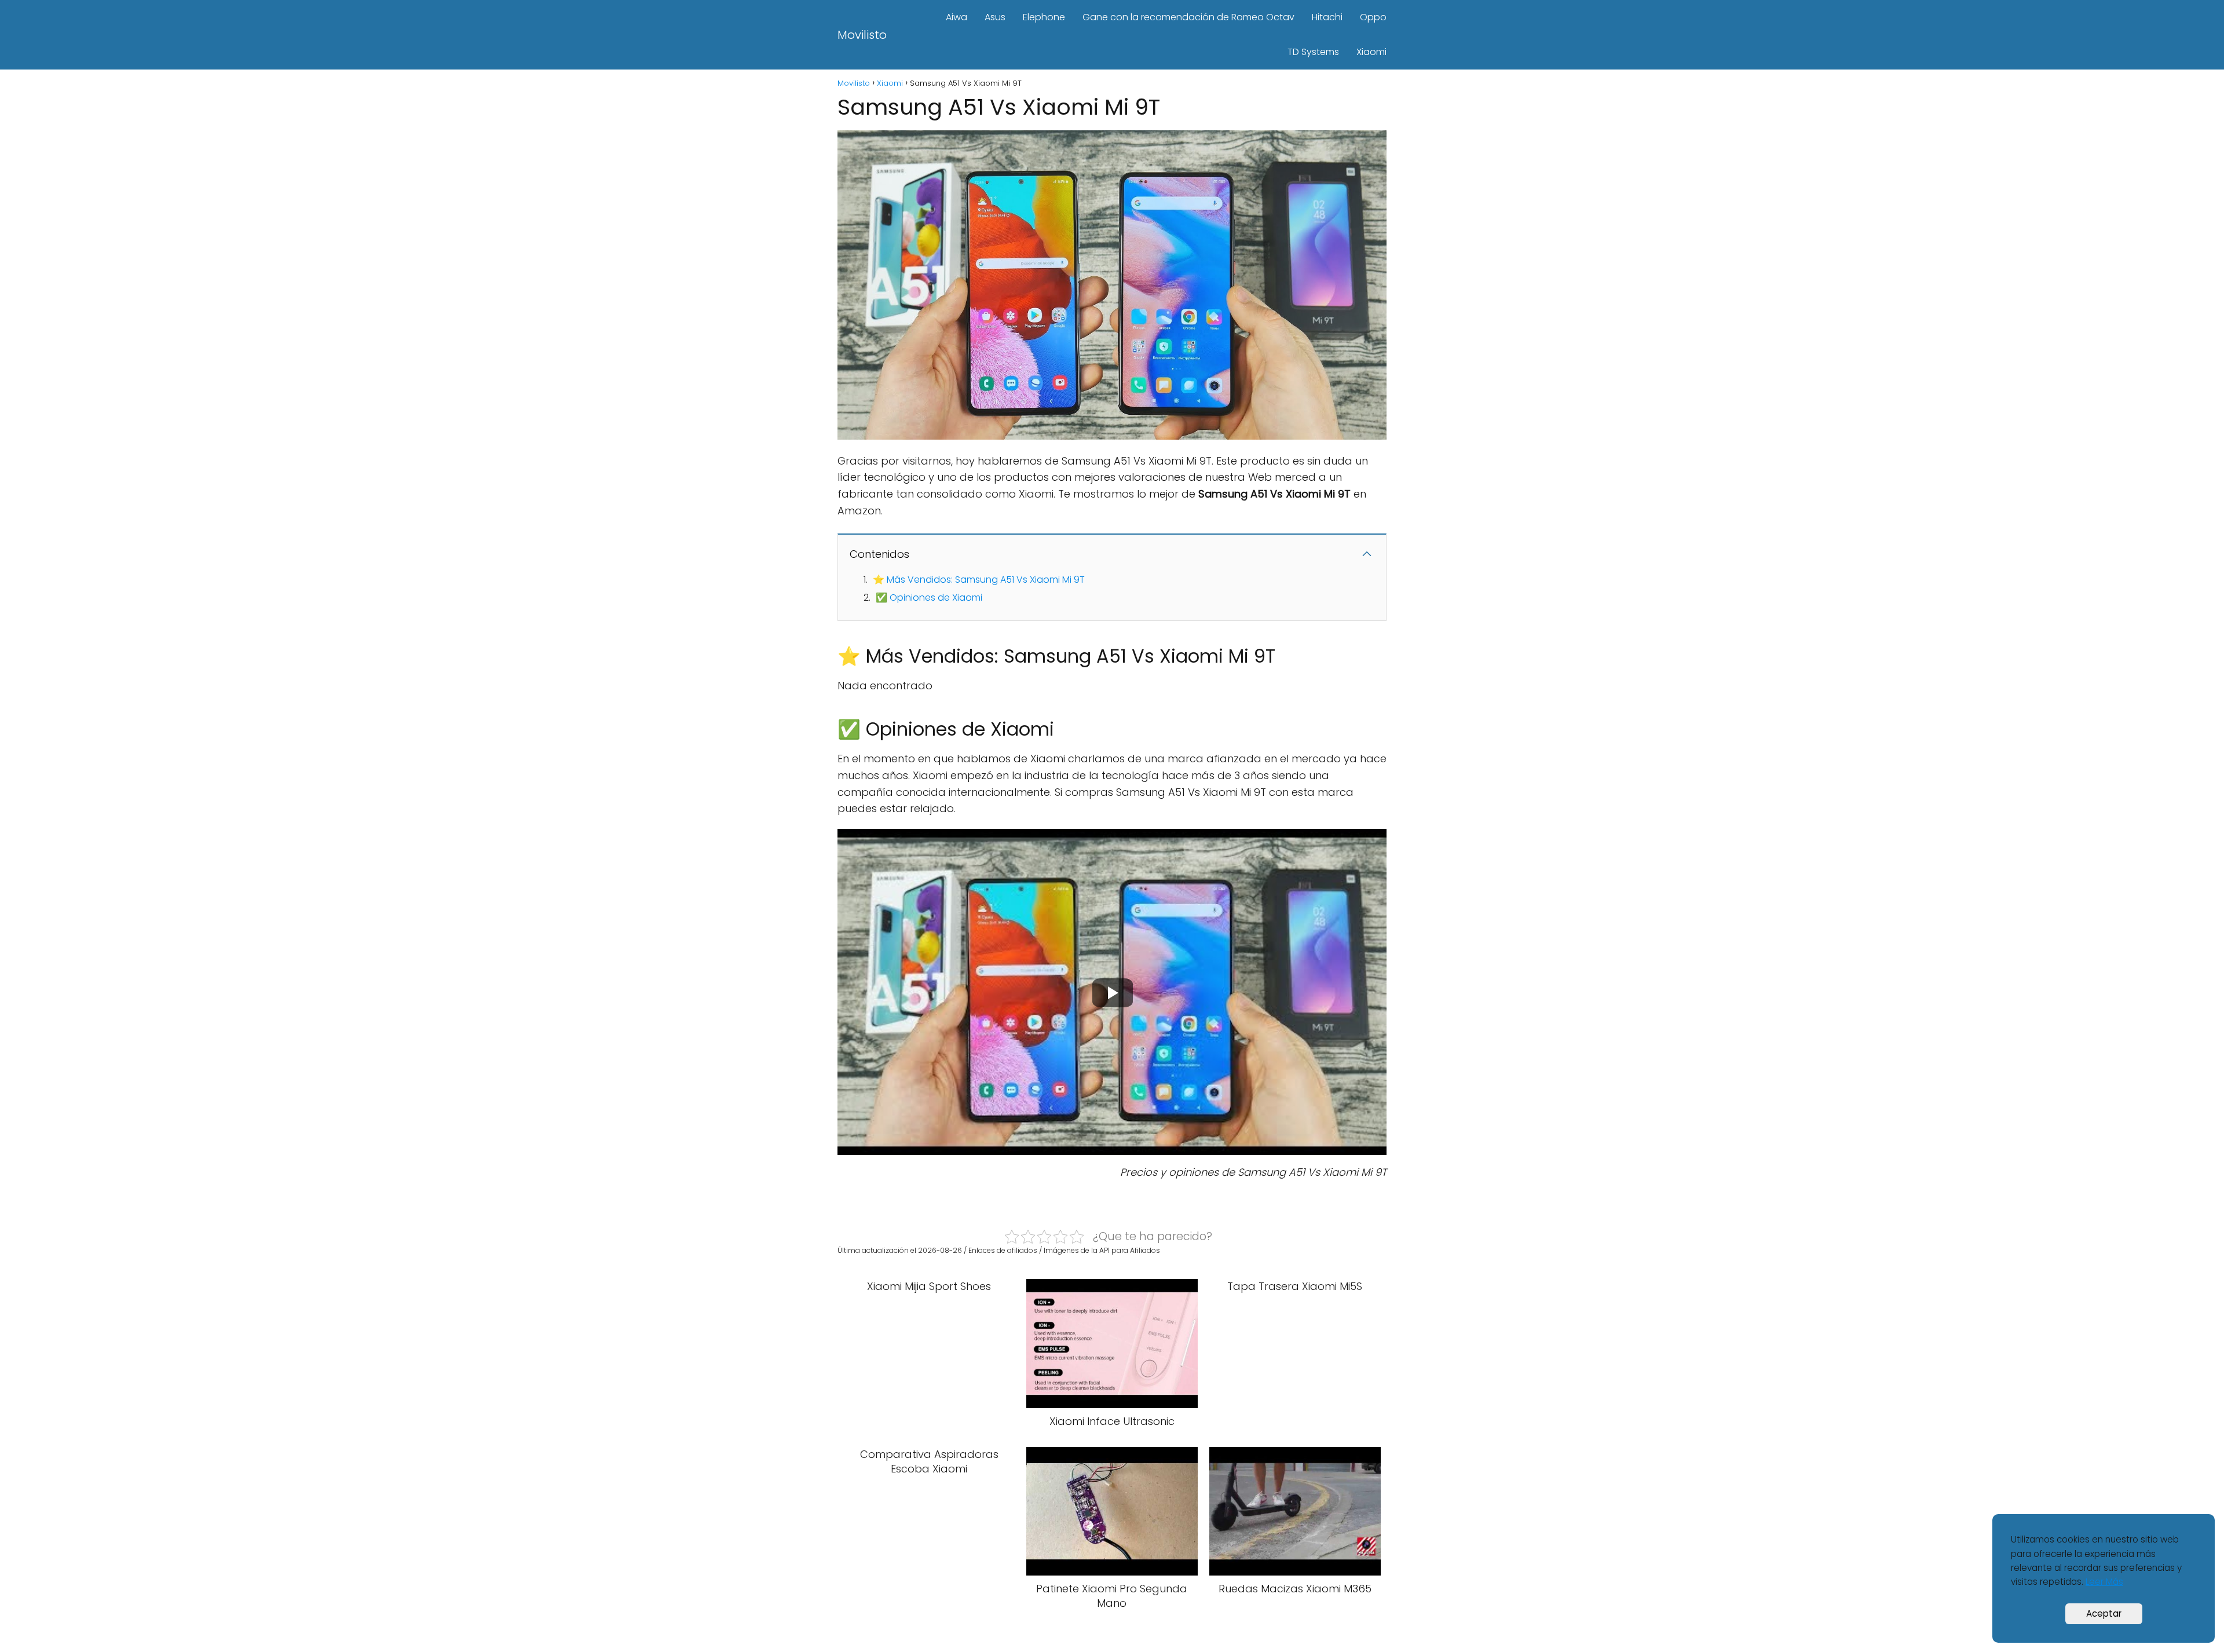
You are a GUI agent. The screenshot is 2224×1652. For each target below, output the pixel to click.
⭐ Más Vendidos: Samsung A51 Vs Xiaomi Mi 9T (979, 580)
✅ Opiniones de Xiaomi (929, 597)
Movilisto (862, 35)
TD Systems (1313, 52)
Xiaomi (1371, 52)
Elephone (1044, 17)
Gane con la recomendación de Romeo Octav (1188, 17)
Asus (995, 17)
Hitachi (1327, 17)
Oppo (1373, 17)
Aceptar (2104, 1613)
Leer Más (2104, 1582)
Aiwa (956, 17)
